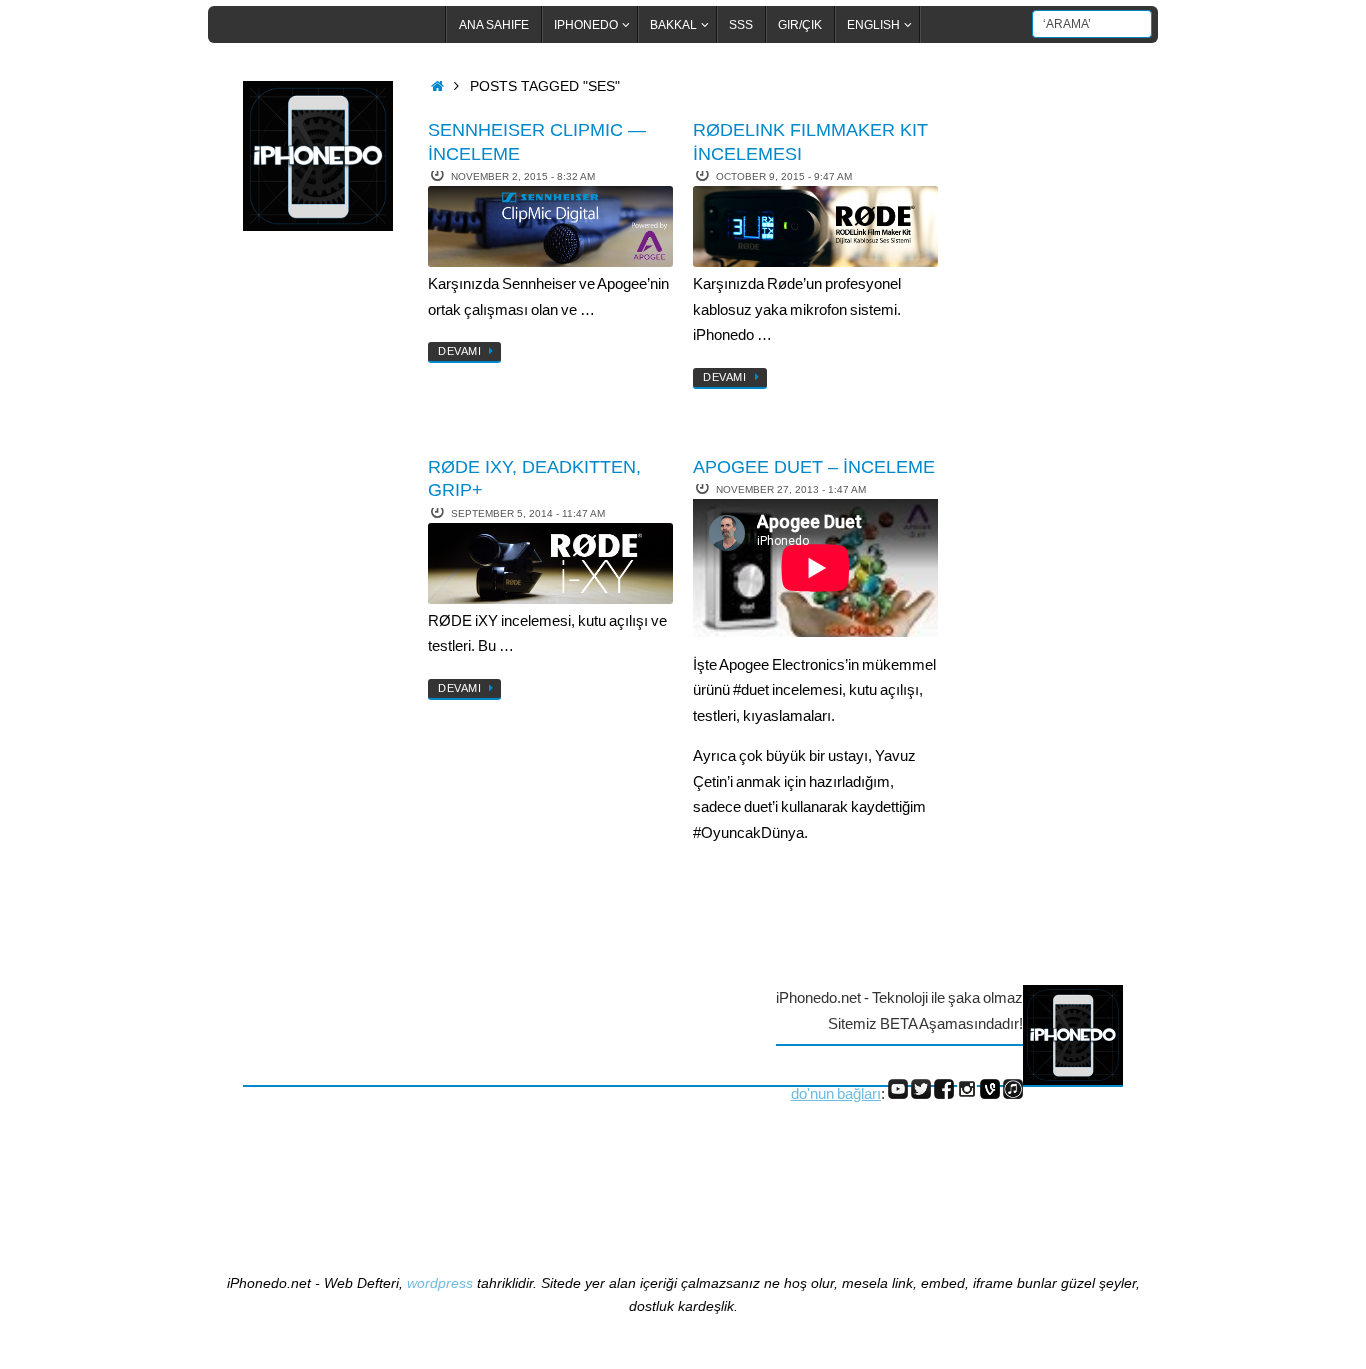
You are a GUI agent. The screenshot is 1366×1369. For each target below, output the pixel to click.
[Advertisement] (323, 573)
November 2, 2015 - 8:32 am (523, 176)
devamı (459, 351)
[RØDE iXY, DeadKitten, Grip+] (550, 563)
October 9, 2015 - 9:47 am (784, 176)
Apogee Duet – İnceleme (814, 467)
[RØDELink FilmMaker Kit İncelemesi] (815, 226)
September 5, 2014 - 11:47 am (528, 513)
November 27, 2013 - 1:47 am (791, 489)
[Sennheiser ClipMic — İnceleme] (550, 226)
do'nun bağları (836, 1093)
